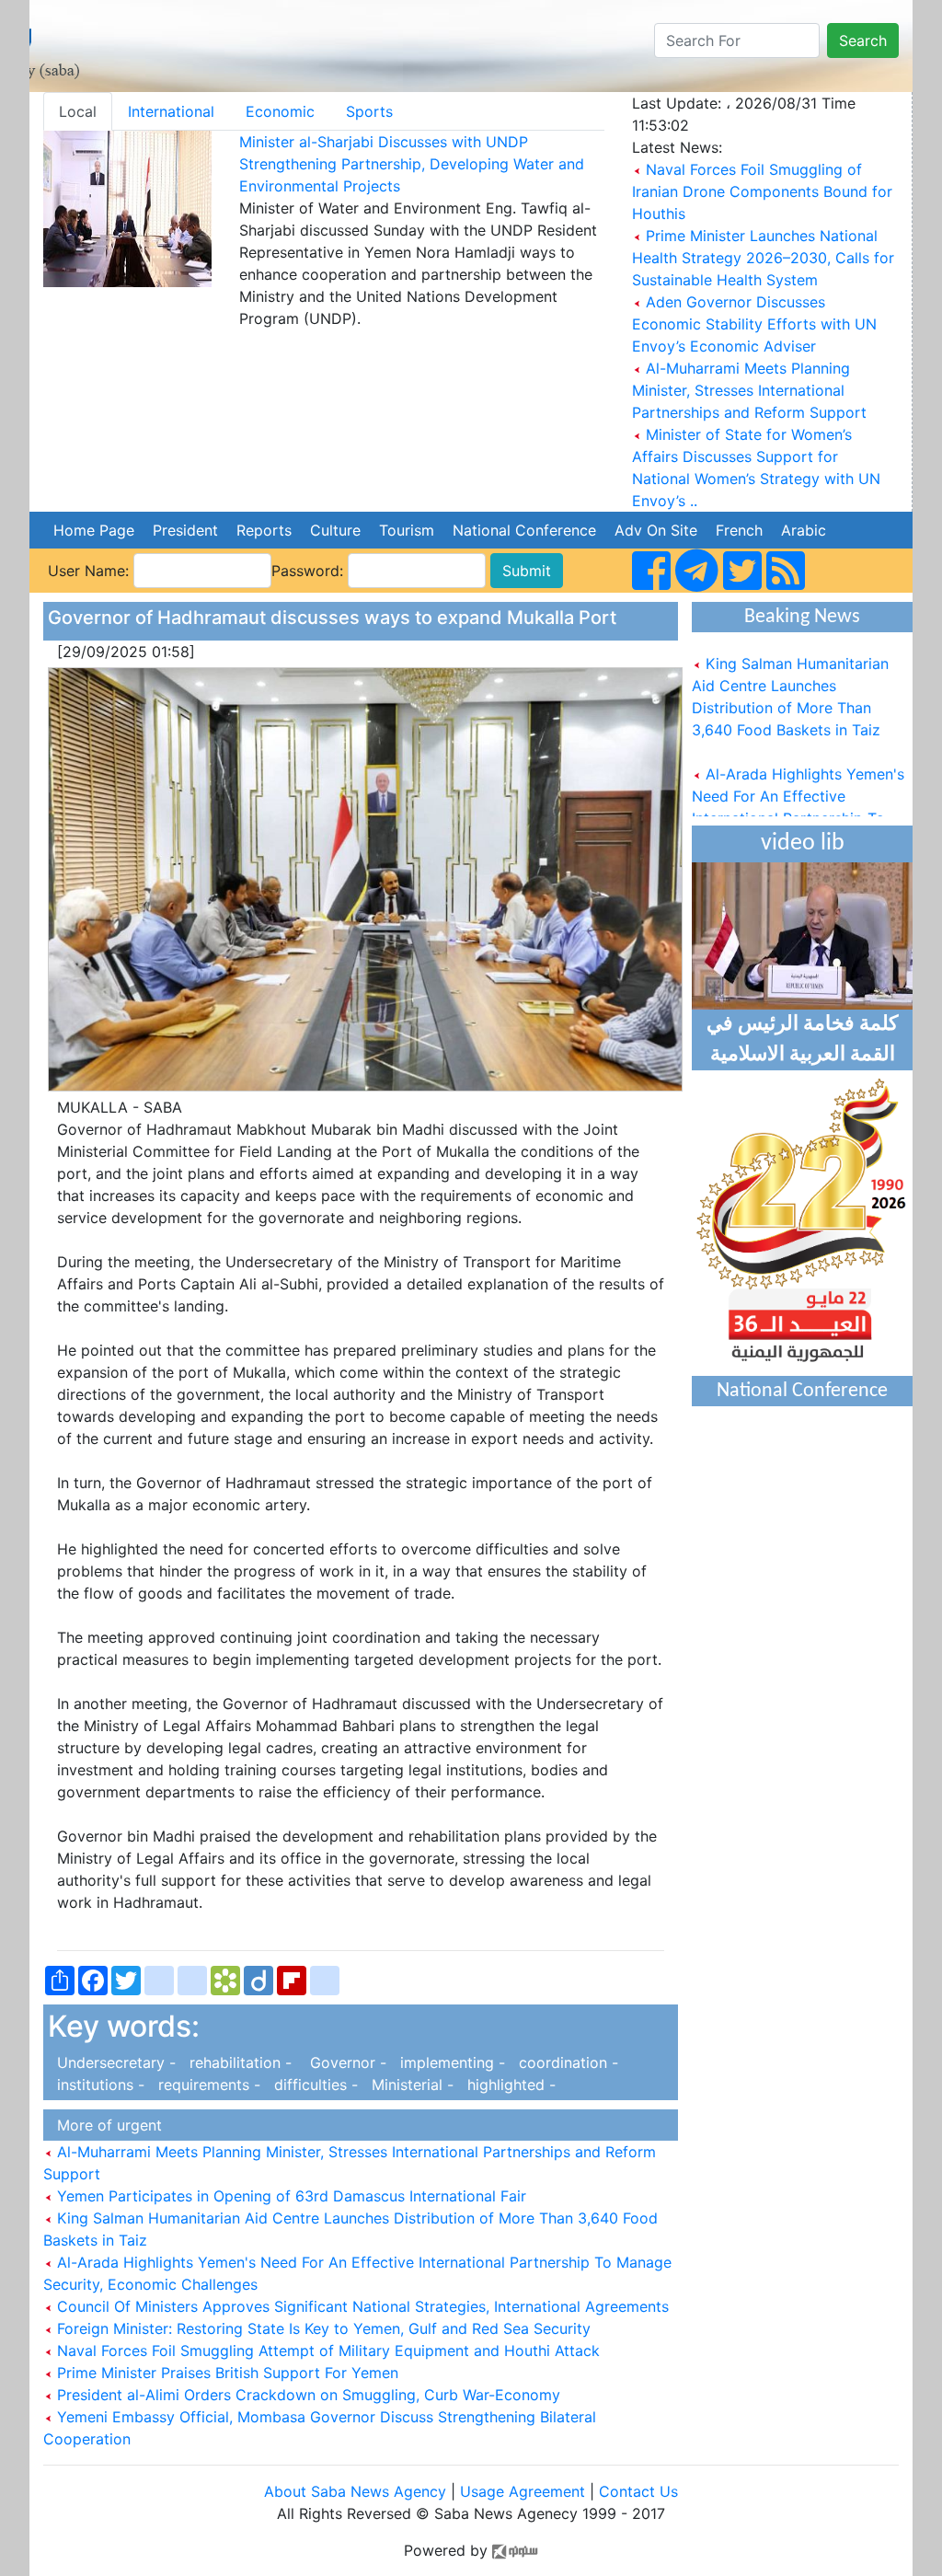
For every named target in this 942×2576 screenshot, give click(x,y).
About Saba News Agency (357, 2491)
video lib (803, 843)
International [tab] (171, 111)
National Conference (524, 530)
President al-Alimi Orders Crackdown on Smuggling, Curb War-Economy (306, 2395)
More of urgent (105, 2125)
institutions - (98, 2085)
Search (863, 40)
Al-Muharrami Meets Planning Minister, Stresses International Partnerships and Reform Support (749, 390)
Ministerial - (410, 2085)
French (739, 530)
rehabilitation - (238, 2062)
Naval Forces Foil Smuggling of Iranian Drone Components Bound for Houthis (762, 191)
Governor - (344, 2062)
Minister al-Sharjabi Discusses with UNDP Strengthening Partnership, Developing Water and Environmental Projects (412, 164)
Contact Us (638, 2491)
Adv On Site (656, 530)
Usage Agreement (523, 2491)
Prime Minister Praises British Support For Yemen (225, 2373)
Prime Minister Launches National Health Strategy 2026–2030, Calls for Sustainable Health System (763, 258)
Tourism (407, 530)
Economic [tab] (280, 111)
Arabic (804, 530)
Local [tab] (78, 111)
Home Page (94, 530)
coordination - (564, 2062)
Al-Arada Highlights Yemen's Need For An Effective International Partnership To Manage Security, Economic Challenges (798, 801)
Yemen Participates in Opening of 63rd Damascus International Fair (289, 2196)
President (185, 530)
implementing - (450, 2062)
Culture (335, 530)
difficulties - (314, 2085)
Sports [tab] (369, 111)
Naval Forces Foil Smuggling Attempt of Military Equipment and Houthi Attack (326, 2351)
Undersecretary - (114, 2062)
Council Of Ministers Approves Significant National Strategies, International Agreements (361, 2306)
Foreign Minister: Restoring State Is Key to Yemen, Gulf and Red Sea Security (322, 2328)
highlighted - (507, 2085)
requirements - (207, 2085)
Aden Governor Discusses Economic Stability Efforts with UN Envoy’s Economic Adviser (754, 324)
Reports (264, 530)
